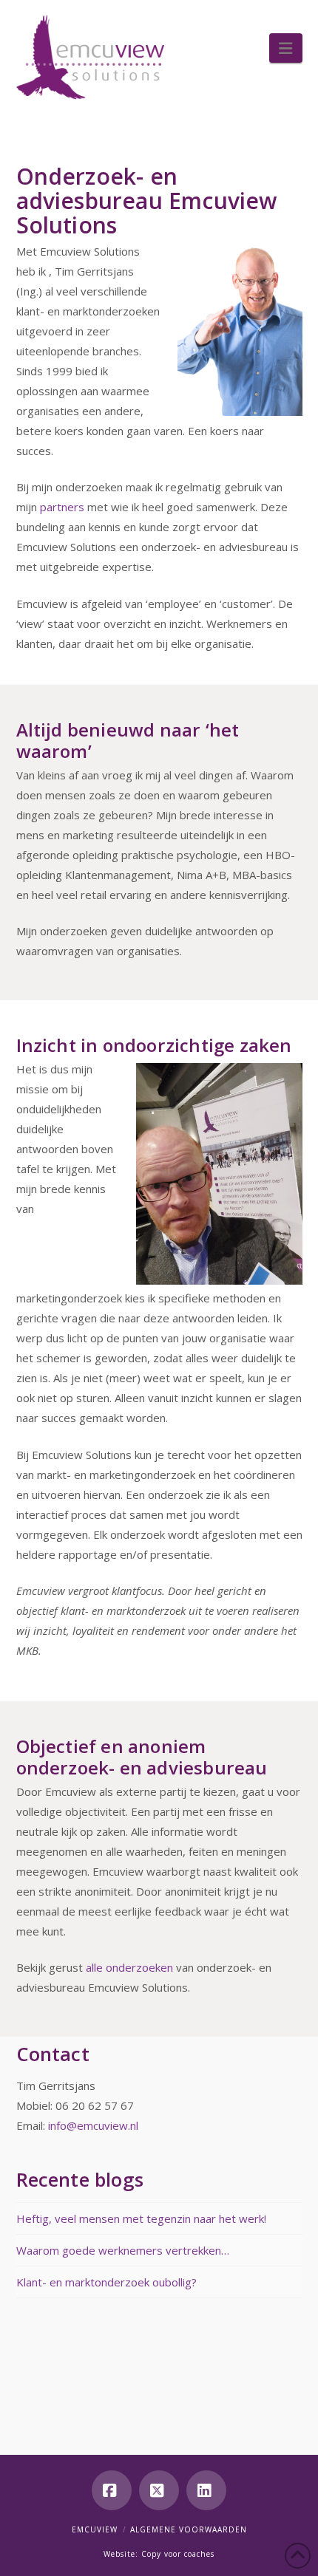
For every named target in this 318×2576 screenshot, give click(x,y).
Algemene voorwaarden (189, 2529)
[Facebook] (112, 2490)
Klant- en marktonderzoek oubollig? (106, 2281)
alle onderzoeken (131, 1967)
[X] (159, 2490)
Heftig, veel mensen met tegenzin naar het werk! (141, 2218)
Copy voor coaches (178, 2554)
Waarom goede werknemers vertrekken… (123, 2249)
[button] (285, 48)
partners (62, 507)
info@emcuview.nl (93, 2125)
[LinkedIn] (206, 2490)
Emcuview (95, 2529)
